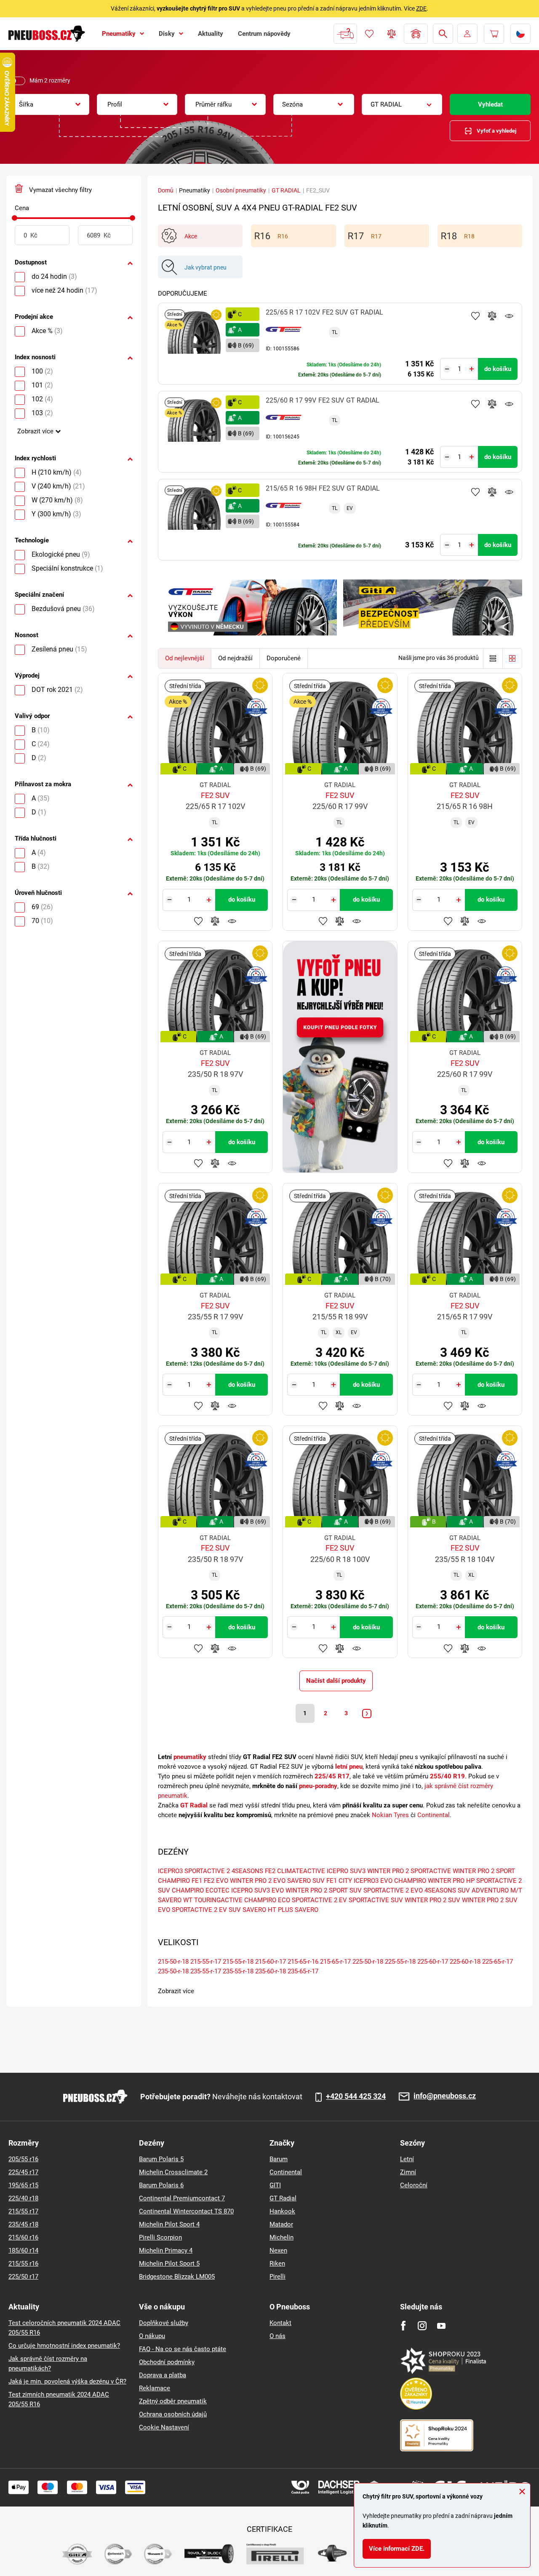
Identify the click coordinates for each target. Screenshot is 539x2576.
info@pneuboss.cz (445, 2096)
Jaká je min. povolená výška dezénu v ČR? (67, 2381)
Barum (279, 2159)
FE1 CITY (339, 1881)
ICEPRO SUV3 (346, 1871)
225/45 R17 (332, 1776)
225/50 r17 (23, 2277)
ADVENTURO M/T (497, 1890)
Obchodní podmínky (167, 2362)
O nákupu (152, 2336)
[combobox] (49, 104)
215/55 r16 (23, 2264)
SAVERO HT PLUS (268, 1910)
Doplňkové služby (164, 2323)
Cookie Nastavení (164, 2427)
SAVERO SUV (306, 1881)
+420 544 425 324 (356, 2096)
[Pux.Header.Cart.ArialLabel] (494, 34)
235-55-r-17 (206, 1971)
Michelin (282, 2237)
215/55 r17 (23, 2211)
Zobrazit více (35, 431)
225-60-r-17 (433, 1962)
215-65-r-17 (335, 1962)
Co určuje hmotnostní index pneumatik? (64, 2346)
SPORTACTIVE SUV (376, 1900)
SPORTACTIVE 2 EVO (393, 1890)
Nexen (278, 2250)
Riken (277, 2264)
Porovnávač (392, 34)
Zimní (408, 2172)
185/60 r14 (23, 2250)
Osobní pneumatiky (241, 190)
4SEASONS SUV (447, 1890)
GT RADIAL (286, 190)
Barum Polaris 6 (161, 2185)
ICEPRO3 (170, 1871)
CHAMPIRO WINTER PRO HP (434, 1881)
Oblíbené (369, 34)
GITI (275, 2185)
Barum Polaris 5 (161, 2159)
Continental (434, 1815)
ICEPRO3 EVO (373, 1881)
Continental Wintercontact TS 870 (186, 2211)
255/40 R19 (447, 1776)
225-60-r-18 (465, 1962)
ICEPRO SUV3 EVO (257, 1890)
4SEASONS (247, 1871)
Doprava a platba (163, 2375)
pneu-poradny (318, 1786)
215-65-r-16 (303, 1962)
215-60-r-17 (271, 1962)
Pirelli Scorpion (160, 2237)
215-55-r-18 (238, 1962)
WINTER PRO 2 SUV (432, 1900)
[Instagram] (422, 2326)
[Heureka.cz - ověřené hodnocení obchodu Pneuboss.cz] (420, 2393)
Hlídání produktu (509, 316)
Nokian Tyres (390, 1815)
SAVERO (307, 1910)
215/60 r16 (23, 2237)
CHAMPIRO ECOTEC (201, 1890)
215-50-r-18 (173, 1962)
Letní (407, 2159)
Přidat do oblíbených (475, 316)
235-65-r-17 (303, 1971)
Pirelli (278, 2277)
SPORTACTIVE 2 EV (319, 1900)
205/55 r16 (23, 2159)
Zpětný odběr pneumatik (173, 2401)
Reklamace (155, 2388)
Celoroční (414, 2185)
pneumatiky (190, 1757)
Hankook (282, 2211)
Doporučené (284, 658)
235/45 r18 (23, 2224)
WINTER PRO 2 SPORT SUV (324, 1890)
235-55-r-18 (238, 1971)
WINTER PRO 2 (388, 1871)
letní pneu (349, 1767)
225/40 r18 (23, 2198)
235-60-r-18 (271, 1971)
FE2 (270, 1871)
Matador (281, 2224)
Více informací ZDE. (397, 2549)
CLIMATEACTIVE (301, 1871)
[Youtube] (441, 2326)
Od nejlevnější (185, 658)
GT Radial (194, 1805)
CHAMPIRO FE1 (180, 1881)
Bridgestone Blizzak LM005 (177, 2277)
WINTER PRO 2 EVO (258, 1881)
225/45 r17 (23, 2172)
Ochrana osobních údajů (173, 2414)
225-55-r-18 (400, 1962)
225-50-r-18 (368, 1962)
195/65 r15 (23, 2185)
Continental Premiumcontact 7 (182, 2198)
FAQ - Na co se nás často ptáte (183, 2349)
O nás (278, 2336)
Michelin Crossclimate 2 (173, 2172)
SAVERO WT (175, 1900)
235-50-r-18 (173, 1971)
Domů (166, 190)
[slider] (15, 218)
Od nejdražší (235, 658)
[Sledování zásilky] (345, 34)
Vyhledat (490, 104)
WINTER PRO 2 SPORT (484, 1871)
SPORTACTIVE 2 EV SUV (206, 1910)
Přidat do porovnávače (492, 316)
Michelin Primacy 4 (166, 2250)
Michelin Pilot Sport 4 (169, 2224)
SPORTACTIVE (431, 1871)
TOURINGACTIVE (218, 1900)
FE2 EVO (216, 1881)
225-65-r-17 (498, 1962)
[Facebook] (403, 2326)
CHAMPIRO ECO (267, 1900)
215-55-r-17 (206, 1962)
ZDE (421, 8)
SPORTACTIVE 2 (207, 1871)
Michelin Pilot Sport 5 (169, 2264)
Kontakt (280, 2323)
